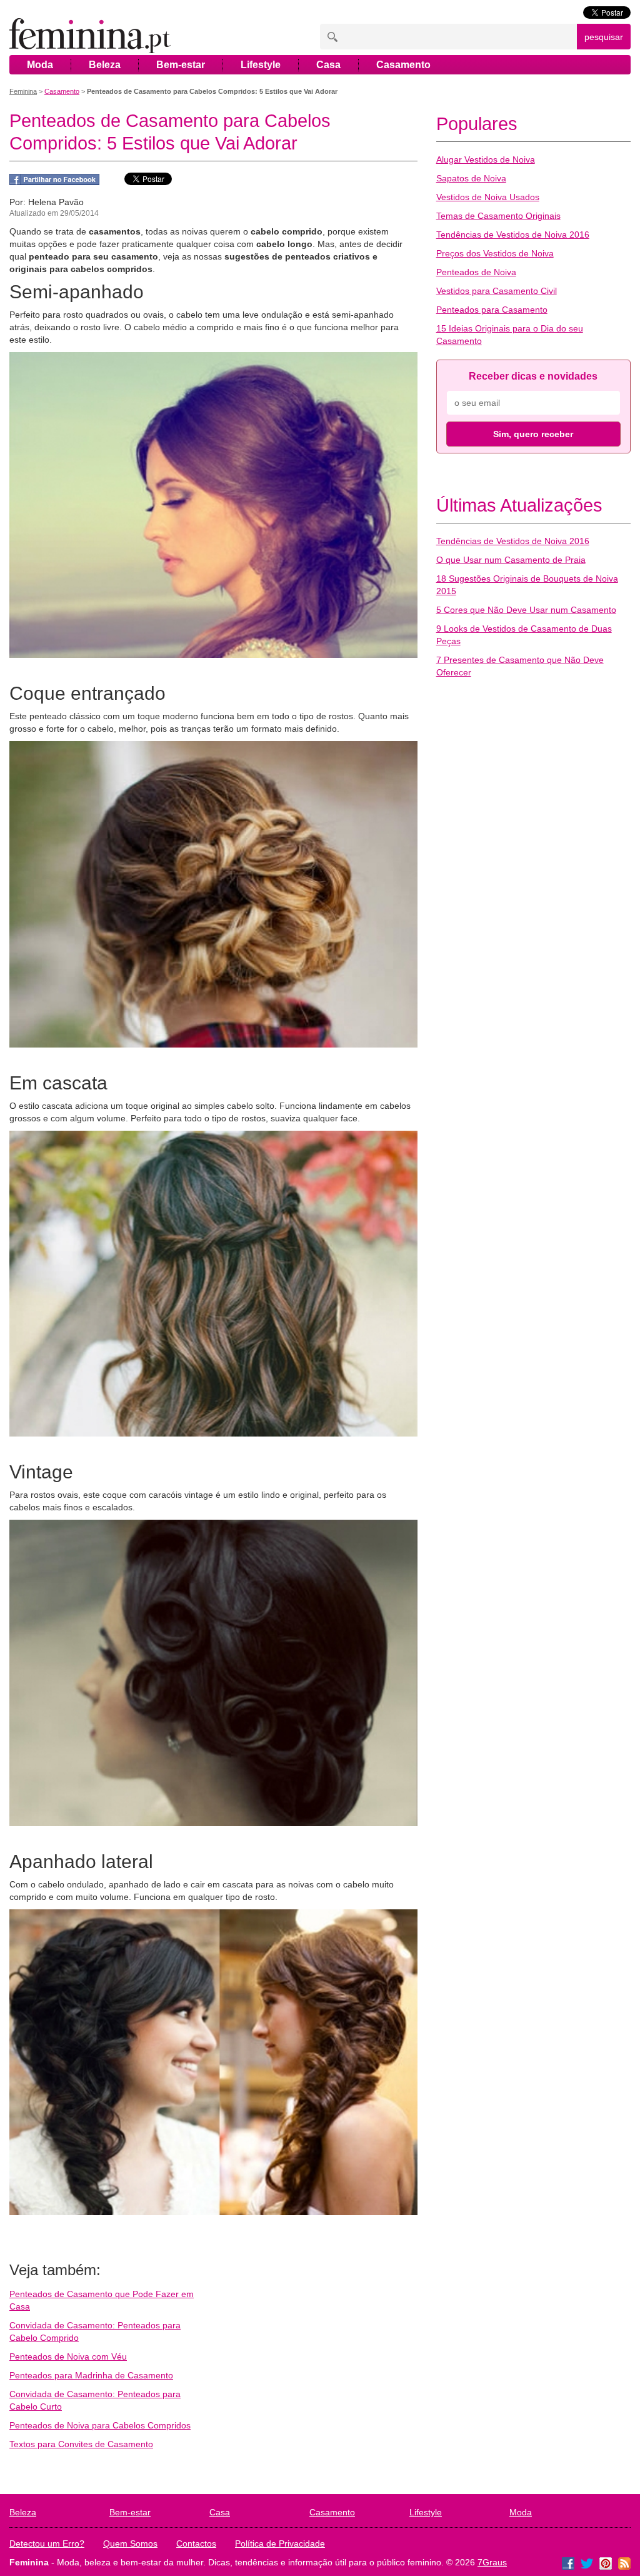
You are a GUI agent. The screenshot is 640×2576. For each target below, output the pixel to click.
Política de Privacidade (280, 2543)
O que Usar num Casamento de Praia (511, 560)
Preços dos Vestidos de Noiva (495, 253)
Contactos (196, 2543)
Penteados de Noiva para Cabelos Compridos (100, 2425)
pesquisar (604, 37)
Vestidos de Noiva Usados (488, 197)
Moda (40, 65)
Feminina (23, 91)
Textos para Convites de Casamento (81, 2444)
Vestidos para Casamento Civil (497, 291)
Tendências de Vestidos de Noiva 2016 (513, 235)
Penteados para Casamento (492, 310)
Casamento (403, 65)
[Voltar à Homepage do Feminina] (90, 37)
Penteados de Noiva (476, 272)
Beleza (105, 65)
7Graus (492, 2562)
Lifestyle (261, 65)
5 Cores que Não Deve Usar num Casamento (526, 610)
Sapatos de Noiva (471, 178)
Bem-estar (181, 65)
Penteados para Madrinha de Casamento (91, 2375)
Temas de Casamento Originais (498, 216)
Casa (328, 65)
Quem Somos (130, 2543)
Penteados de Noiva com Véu (68, 2356)
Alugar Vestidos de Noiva (486, 159)
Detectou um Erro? (47, 2543)
